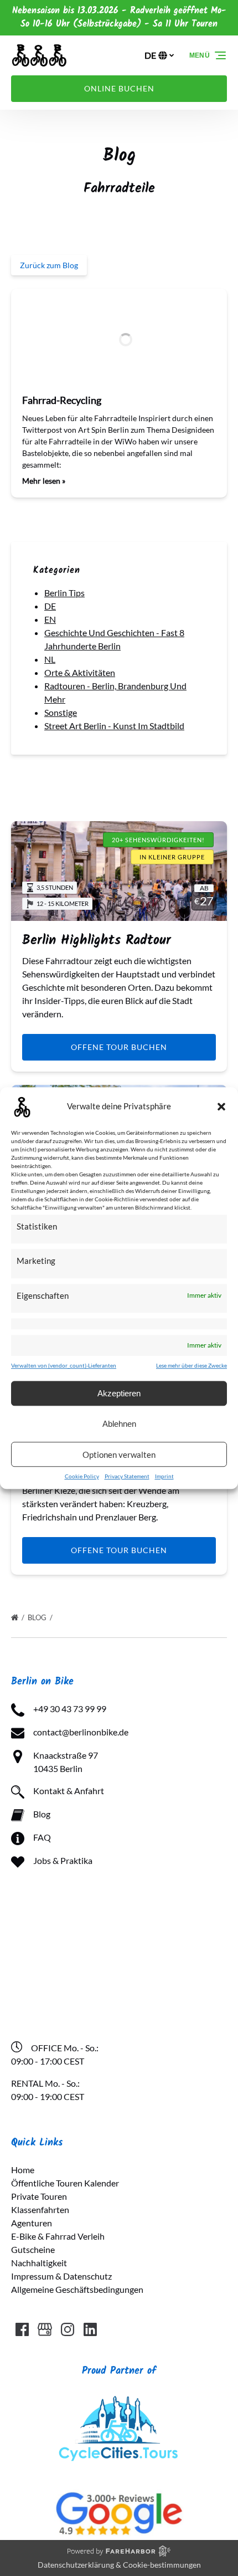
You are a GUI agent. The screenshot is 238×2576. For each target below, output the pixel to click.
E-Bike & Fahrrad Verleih (58, 2236)
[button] (221, 1107)
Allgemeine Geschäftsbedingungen (77, 2289)
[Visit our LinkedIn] (90, 2329)
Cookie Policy (82, 1476)
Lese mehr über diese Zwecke (192, 1365)
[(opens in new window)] (119, 2398)
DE (50, 606)
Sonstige (61, 712)
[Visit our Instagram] (68, 2329)
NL (50, 659)
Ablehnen (119, 1424)
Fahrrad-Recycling (62, 400)
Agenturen (32, 2223)
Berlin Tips (64, 593)
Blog (38, 1617)
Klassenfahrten (40, 2209)
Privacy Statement (127, 1476)
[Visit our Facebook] (22, 2329)
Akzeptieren (119, 1393)
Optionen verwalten (119, 1455)
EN (50, 619)
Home (23, 2170)
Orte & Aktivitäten (80, 672)
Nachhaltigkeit (39, 2263)
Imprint (164, 1476)
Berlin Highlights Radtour (97, 941)
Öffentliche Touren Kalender (65, 2183)
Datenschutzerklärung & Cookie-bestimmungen (119, 2565)
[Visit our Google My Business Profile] (45, 2329)
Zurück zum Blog (49, 265)
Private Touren (39, 2196)
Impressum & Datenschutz (61, 2276)
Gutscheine (33, 2249)
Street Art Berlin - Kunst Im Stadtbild (114, 726)
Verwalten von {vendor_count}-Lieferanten (64, 1365)
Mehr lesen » (44, 481)
